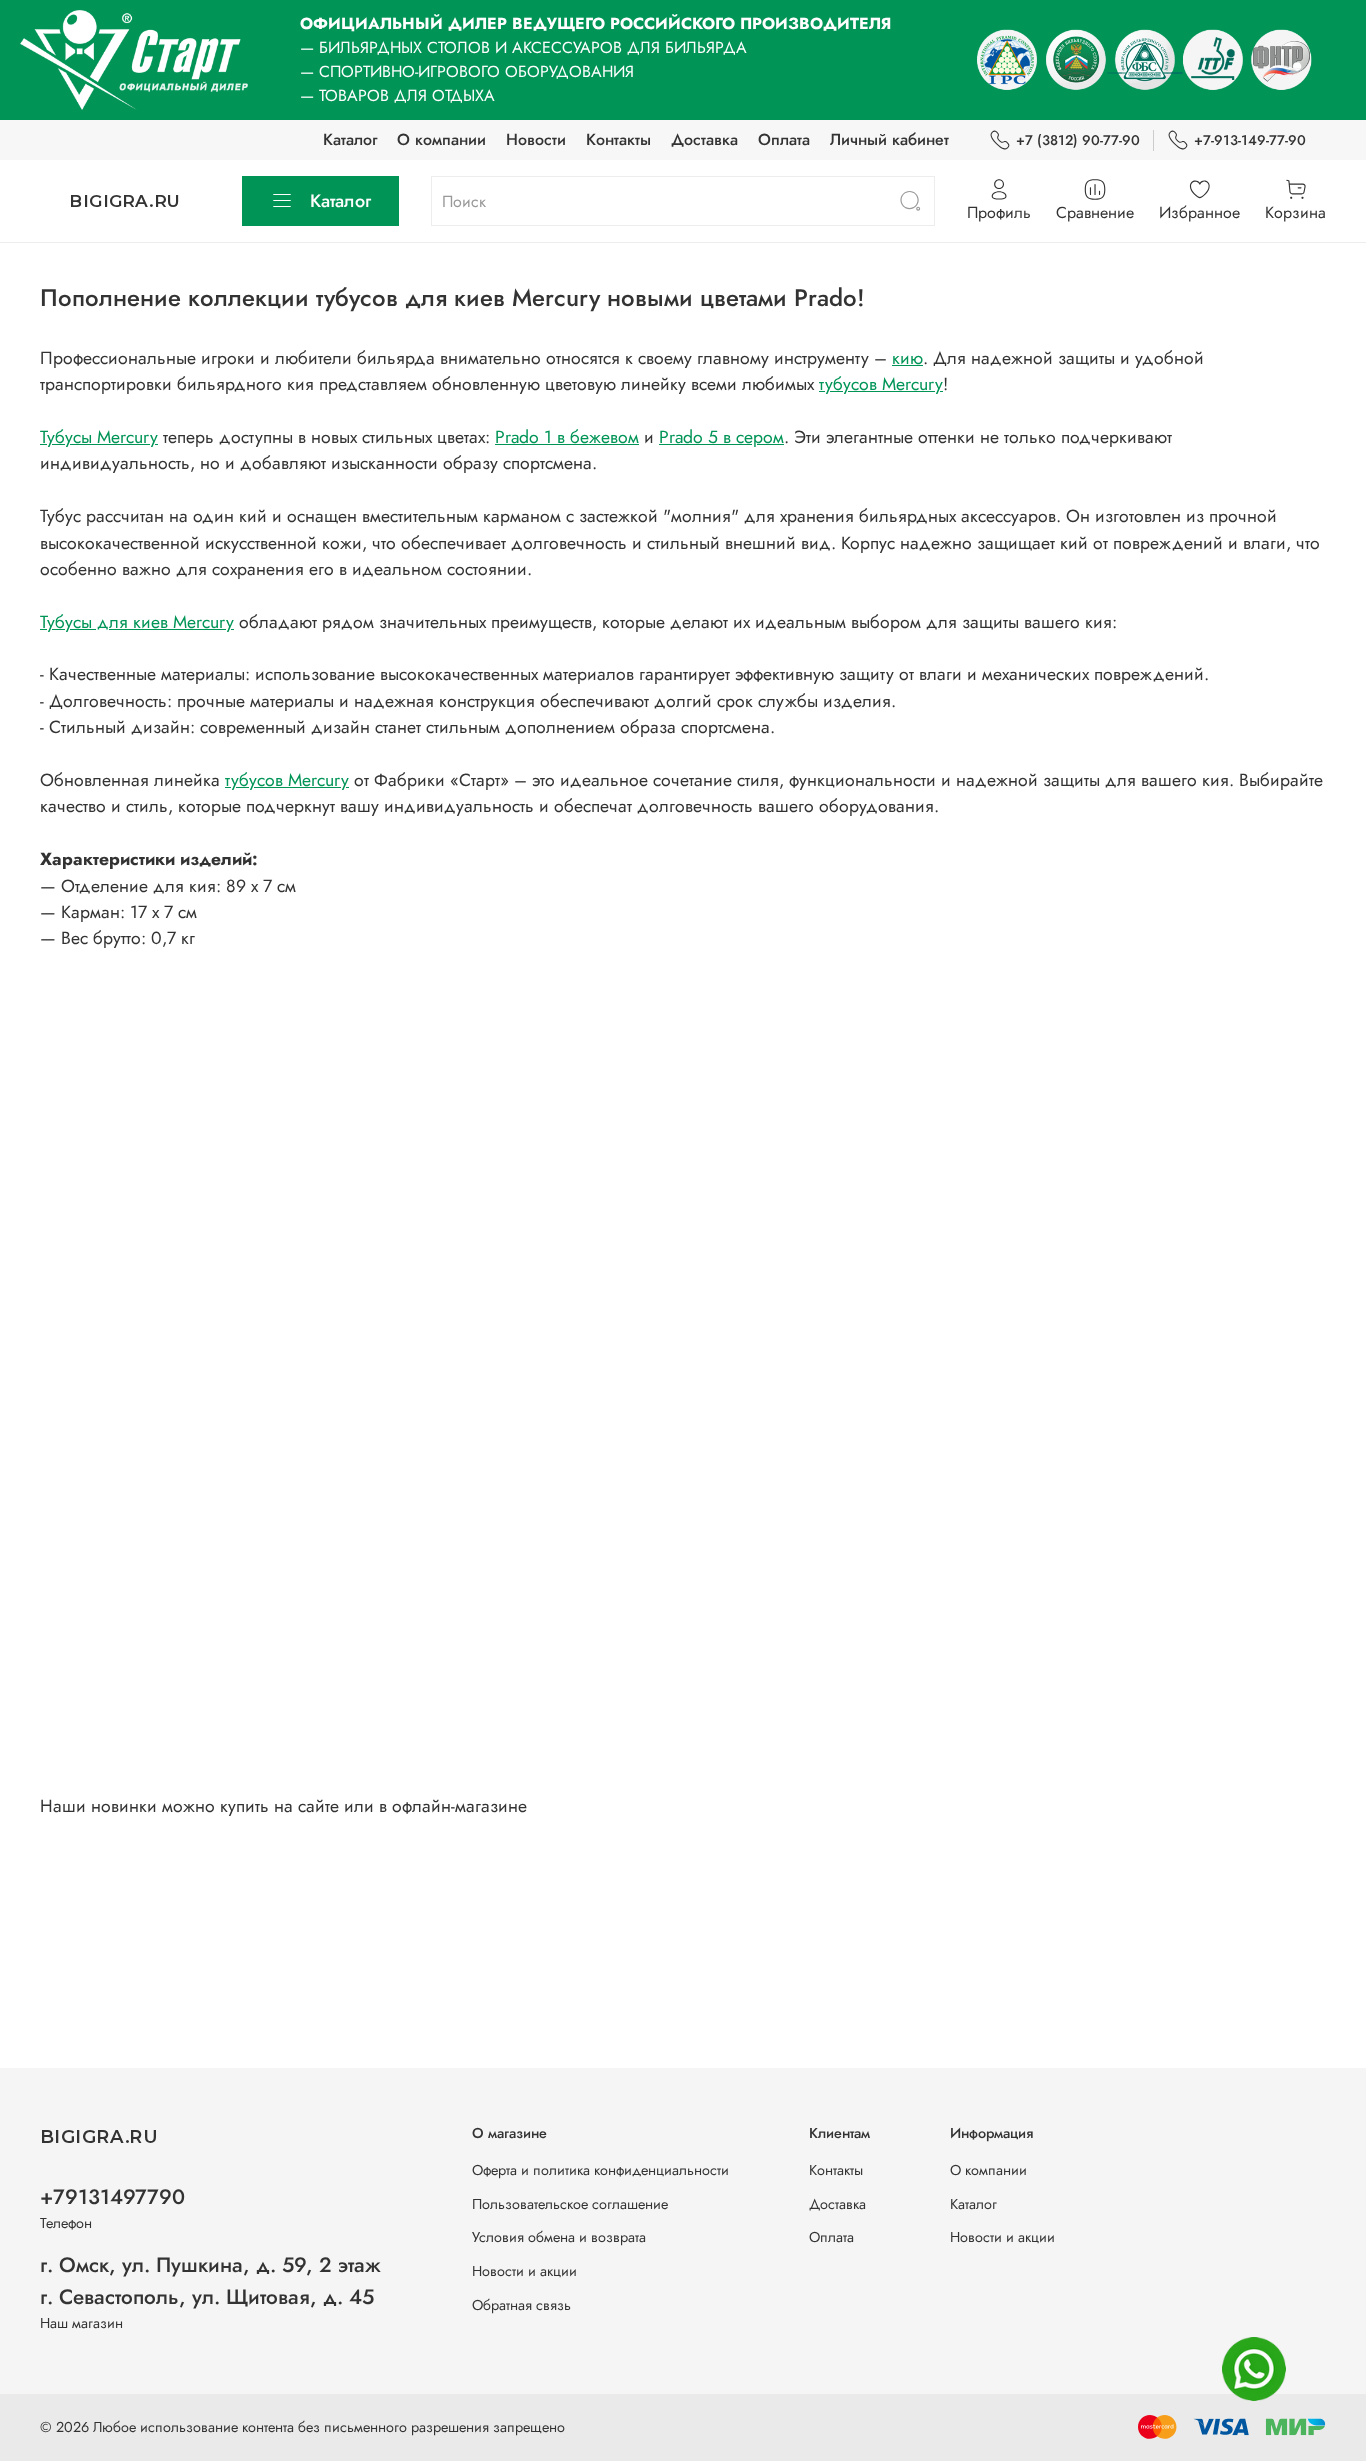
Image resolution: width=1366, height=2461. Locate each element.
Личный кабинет (889, 139)
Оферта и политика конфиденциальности (600, 2170)
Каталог (350, 139)
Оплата (784, 139)
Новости (536, 139)
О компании (441, 139)
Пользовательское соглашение (570, 2204)
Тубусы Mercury (99, 437)
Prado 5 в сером (721, 437)
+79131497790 (112, 2197)
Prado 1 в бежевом (567, 437)
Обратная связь (521, 2305)
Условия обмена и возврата (559, 2237)
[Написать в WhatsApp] (1254, 2369)
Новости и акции (524, 2271)
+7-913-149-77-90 (1250, 140)
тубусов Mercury (881, 384)
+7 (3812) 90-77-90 (1078, 140)
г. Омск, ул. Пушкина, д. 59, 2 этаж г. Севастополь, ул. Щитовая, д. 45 (210, 2280)
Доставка (704, 139)
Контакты (618, 139)
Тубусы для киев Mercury (137, 622)
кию (907, 358)
